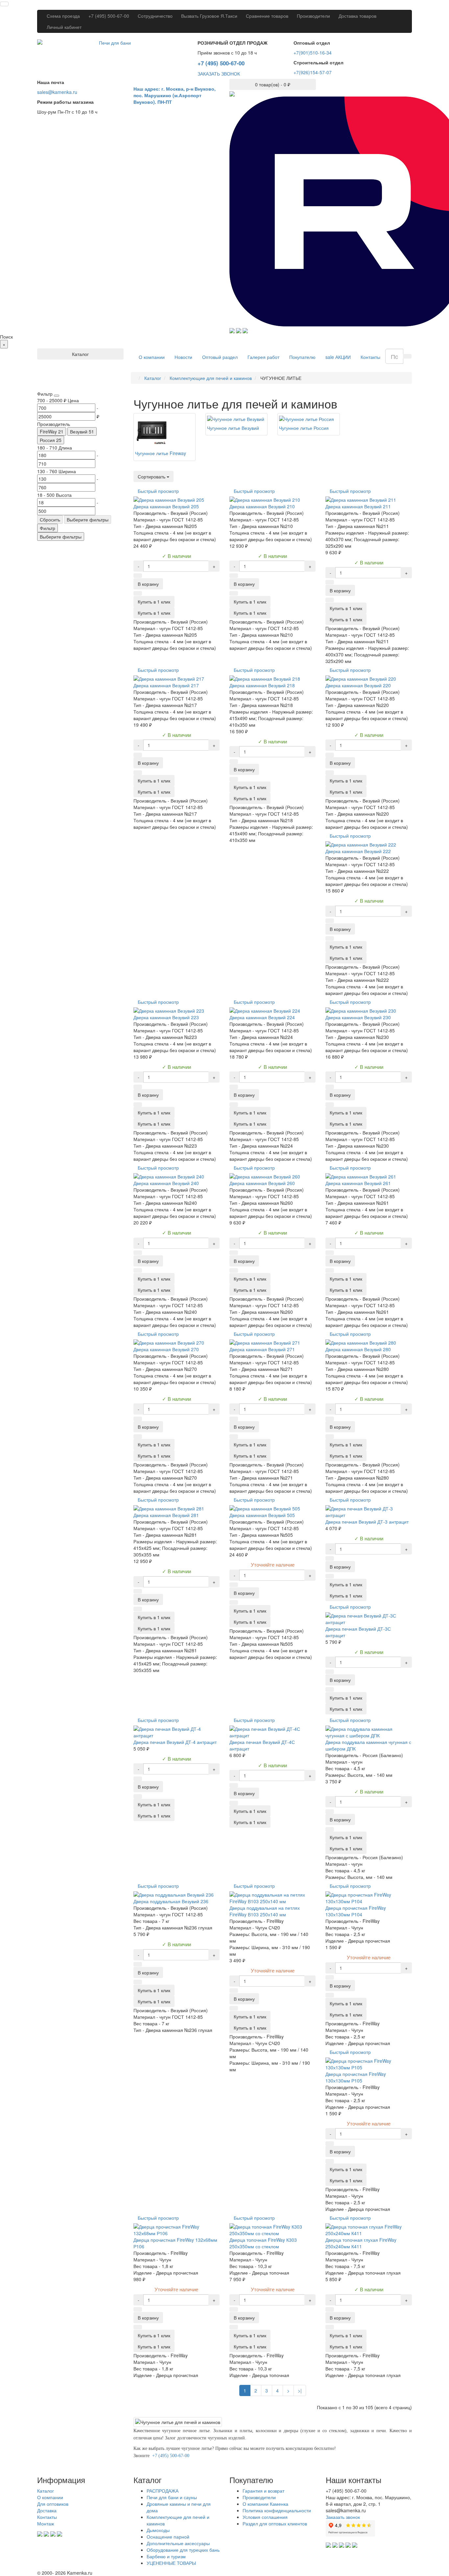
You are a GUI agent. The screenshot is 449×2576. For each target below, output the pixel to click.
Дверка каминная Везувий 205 (166, 506)
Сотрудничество (155, 16)
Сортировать (152, 476)
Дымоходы (158, 2530)
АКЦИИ (338, 357)
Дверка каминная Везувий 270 (166, 1349)
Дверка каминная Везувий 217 (166, 685)
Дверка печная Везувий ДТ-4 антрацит (175, 1742)
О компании (152, 357)
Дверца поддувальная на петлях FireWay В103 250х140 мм (265, 1911)
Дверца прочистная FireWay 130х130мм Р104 (356, 1911)
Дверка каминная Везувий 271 (262, 1349)
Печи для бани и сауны (172, 2497)
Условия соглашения (265, 2517)
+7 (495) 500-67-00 (109, 16)
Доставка (47, 2510)
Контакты (370, 357)
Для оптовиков (53, 2504)
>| (300, 2390)
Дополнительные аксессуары (178, 2543)
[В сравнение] (138, 593)
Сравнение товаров (267, 16)
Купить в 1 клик (154, 613)
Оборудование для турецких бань (183, 2550)
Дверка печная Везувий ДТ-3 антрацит (367, 1522)
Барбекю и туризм (166, 2556)
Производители (313, 16)
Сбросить (50, 519)
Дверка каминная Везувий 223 (166, 1017)
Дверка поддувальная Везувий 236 (171, 1901)
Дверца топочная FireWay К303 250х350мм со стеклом (263, 2243)
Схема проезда (63, 16)
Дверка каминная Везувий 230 (358, 1017)
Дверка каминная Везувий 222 (358, 851)
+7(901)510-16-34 (313, 53)
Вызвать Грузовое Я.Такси (209, 16)
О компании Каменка (265, 2504)
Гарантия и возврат (263, 2491)
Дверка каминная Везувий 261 (358, 1183)
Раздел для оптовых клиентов (275, 2523)
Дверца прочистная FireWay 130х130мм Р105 (356, 2077)
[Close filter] (57, 396)
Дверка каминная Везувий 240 (166, 1183)
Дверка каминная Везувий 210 (262, 506)
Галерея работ (263, 357)
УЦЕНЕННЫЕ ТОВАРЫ (171, 2563)
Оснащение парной (168, 2537)
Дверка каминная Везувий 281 (166, 1515)
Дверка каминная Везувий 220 (358, 685)
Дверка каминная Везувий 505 (262, 1515)
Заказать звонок (343, 2517)
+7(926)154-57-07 (313, 72)
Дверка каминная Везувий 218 (262, 685)
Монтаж (46, 2523)
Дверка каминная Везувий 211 (358, 506)
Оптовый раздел (220, 357)
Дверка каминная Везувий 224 (262, 1017)
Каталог (46, 2491)
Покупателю (302, 357)
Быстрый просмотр (158, 491)
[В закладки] (138, 576)
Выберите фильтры (88, 519)
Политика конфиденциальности (277, 2510)
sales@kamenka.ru (57, 92)
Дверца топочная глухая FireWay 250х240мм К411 (361, 2243)
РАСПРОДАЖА (163, 2491)
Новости (183, 357)
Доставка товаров (357, 16)
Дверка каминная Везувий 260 (262, 1183)
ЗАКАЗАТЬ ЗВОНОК (219, 74)
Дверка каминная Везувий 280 (358, 1349)
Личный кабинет (64, 27)
